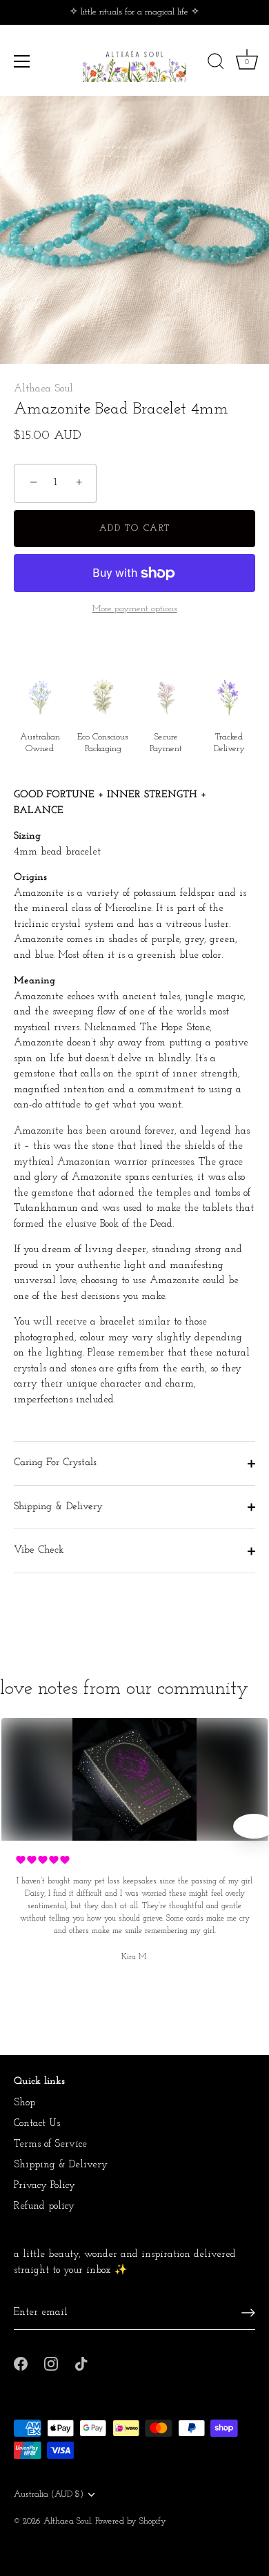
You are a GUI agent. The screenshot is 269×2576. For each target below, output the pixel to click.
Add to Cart (135, 528)
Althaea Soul (43, 389)
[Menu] (22, 61)
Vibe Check (39, 1550)
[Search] (216, 63)
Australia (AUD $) (49, 2494)
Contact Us (37, 2124)
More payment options (135, 609)
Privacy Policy (44, 2186)
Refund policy (44, 2206)
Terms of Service (50, 2144)
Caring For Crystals (55, 1463)
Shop (24, 2103)
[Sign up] (248, 2313)
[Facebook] (21, 2363)
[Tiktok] (81, 2363)
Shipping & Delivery (58, 1507)
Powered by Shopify (131, 2521)
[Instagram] (51, 2363)
